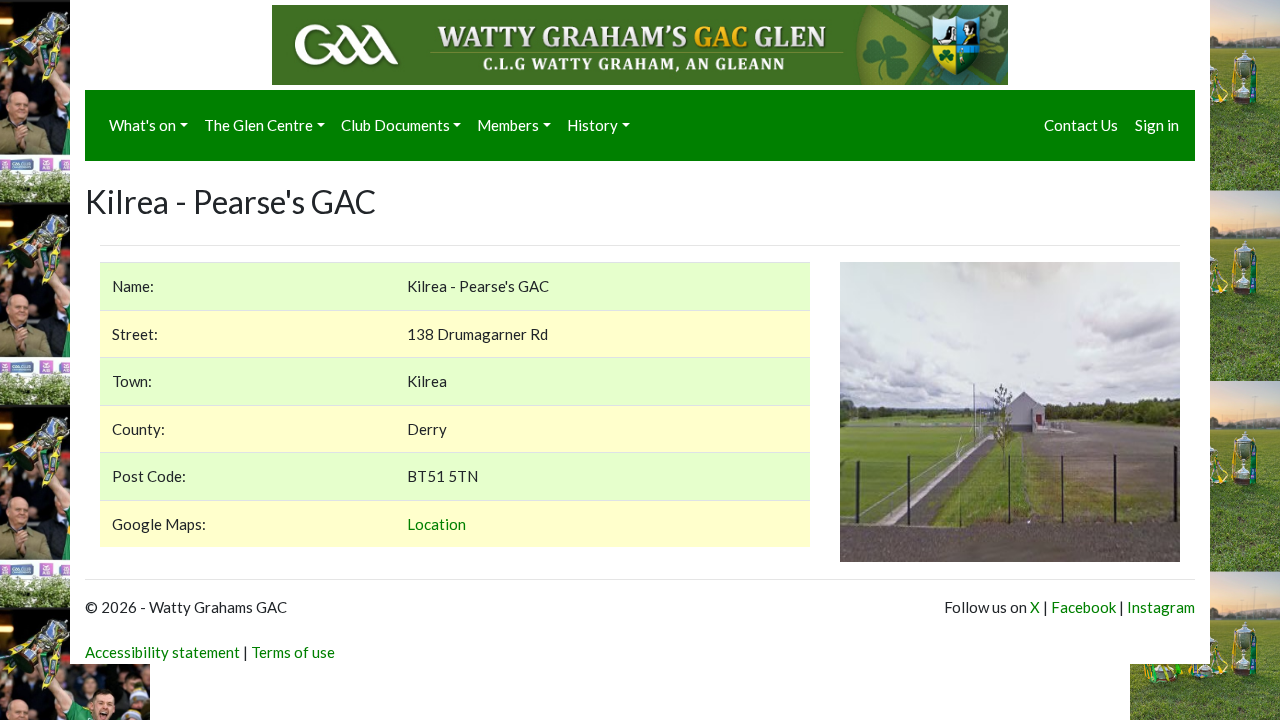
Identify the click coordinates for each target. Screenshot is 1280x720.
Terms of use (293, 652)
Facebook (1083, 607)
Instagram (1161, 607)
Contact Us (1081, 125)
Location (436, 524)
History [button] (592, 125)
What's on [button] (142, 125)
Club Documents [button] (395, 125)
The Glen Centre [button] (258, 125)
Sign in (1157, 125)
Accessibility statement (162, 652)
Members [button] (508, 125)
